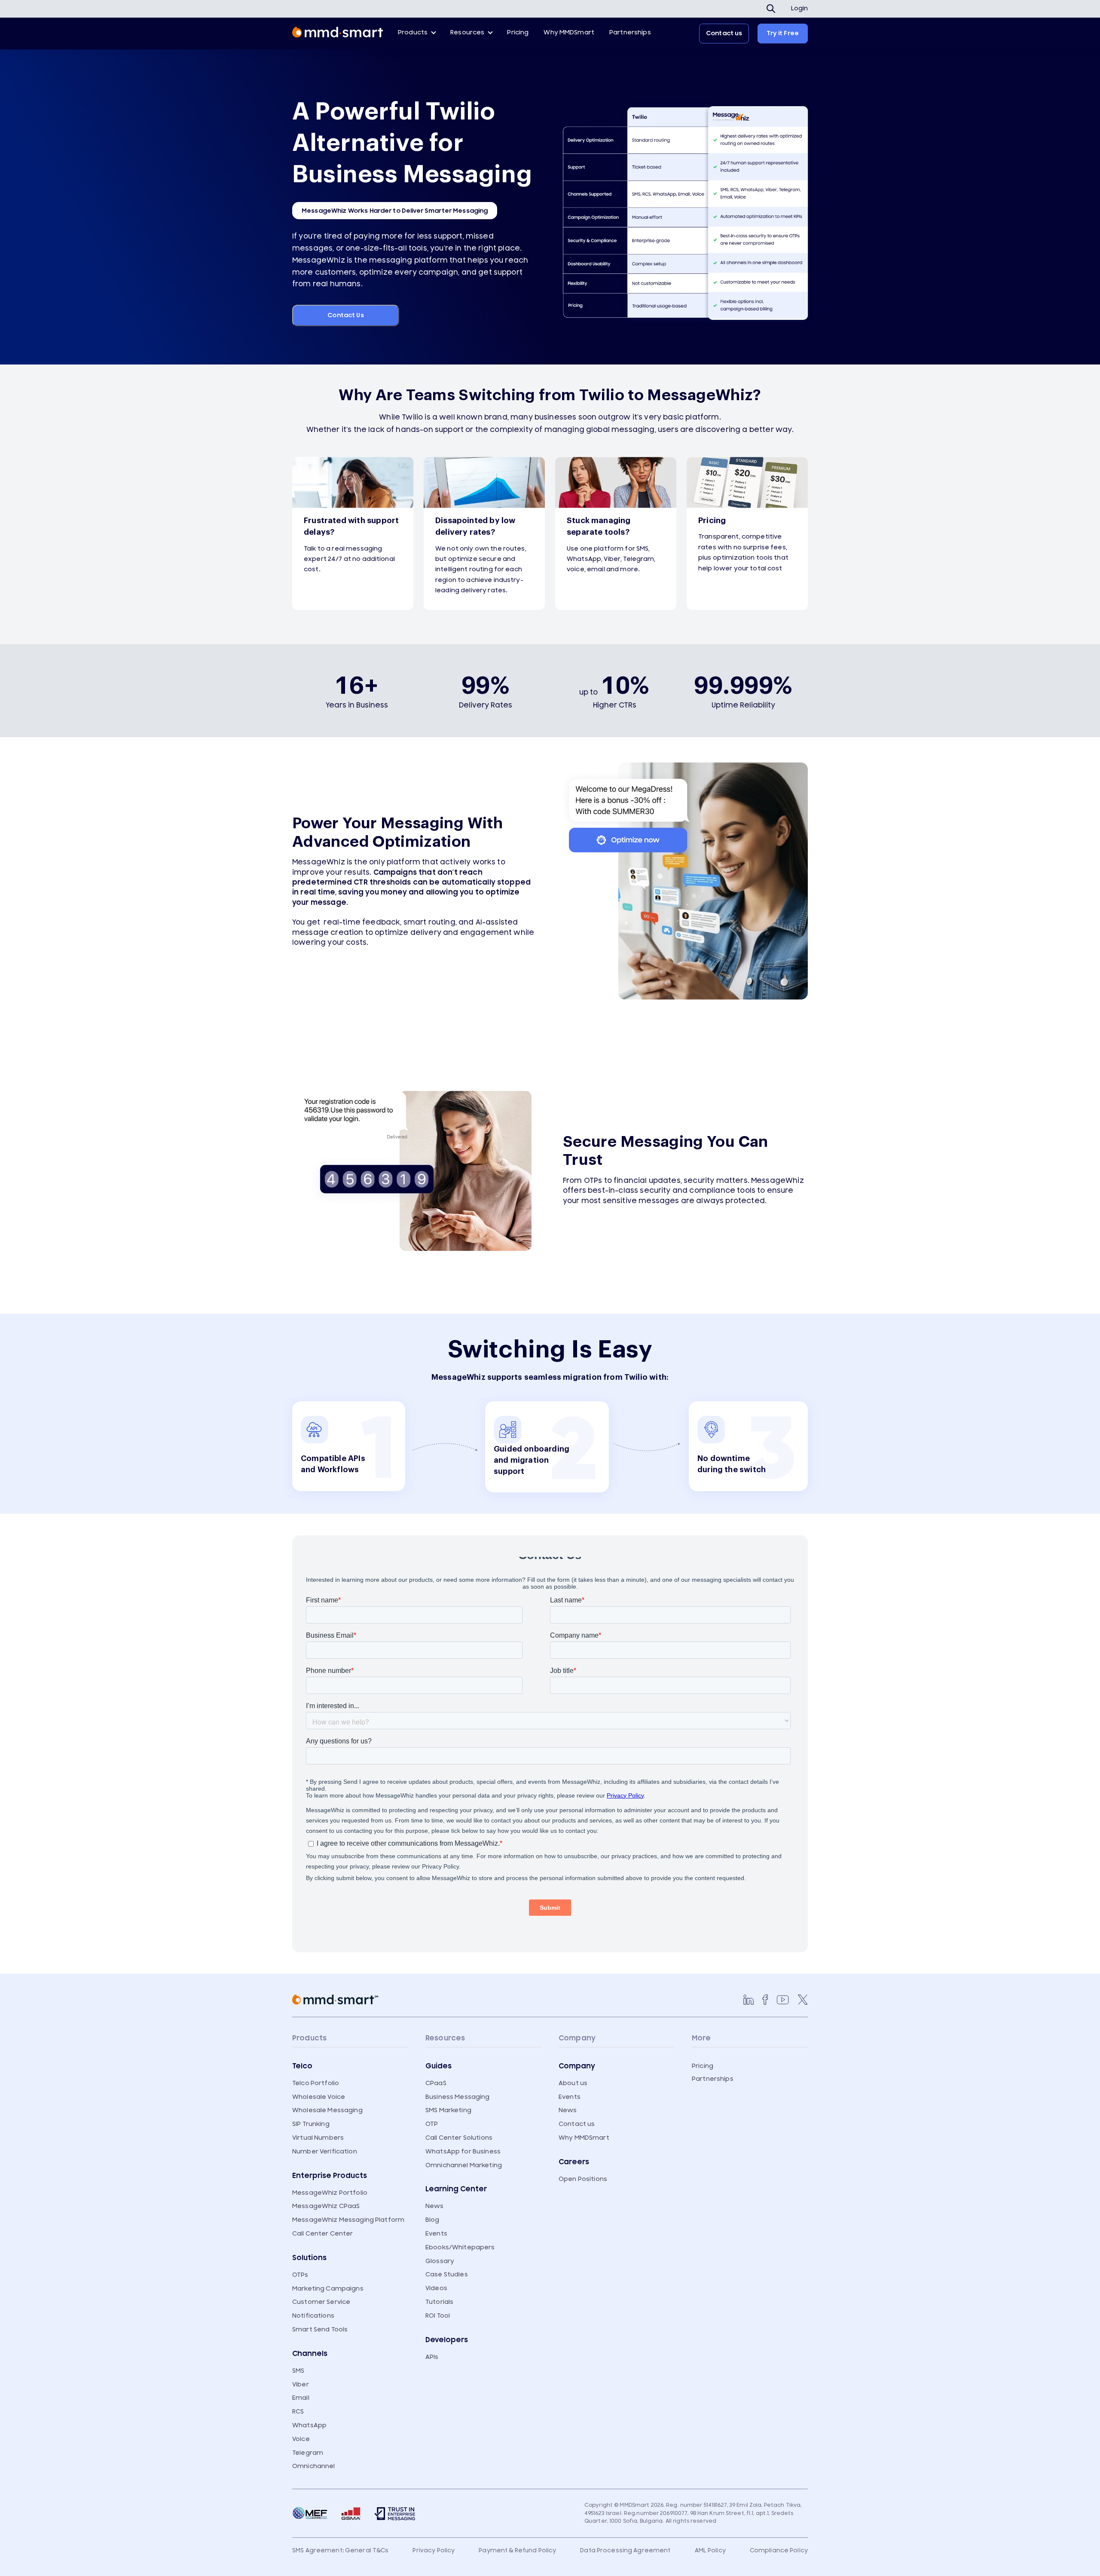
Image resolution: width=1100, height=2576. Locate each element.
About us (573, 2083)
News (435, 2206)
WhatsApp (309, 2425)
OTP (432, 2124)
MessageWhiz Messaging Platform (348, 2220)
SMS (298, 2371)
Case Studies (447, 2274)
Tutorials (439, 2302)
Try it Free (783, 33)
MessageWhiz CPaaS (326, 2206)
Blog (432, 2220)
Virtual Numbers (318, 2138)
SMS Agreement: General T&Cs (341, 2551)
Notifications (313, 2316)
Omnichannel (314, 2466)
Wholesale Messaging (327, 2110)
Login (799, 9)
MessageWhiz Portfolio (330, 2193)
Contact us (724, 33)
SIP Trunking (311, 2124)
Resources (467, 32)
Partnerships (630, 32)
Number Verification (325, 2152)
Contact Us (345, 315)
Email (301, 2398)
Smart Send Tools (320, 2329)
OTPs (300, 2275)
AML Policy (710, 2551)
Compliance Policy (779, 2551)
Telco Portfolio (316, 2083)
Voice (301, 2439)
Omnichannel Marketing (464, 2165)
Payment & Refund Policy (517, 2551)
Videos (436, 2288)
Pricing (518, 32)
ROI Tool (438, 2316)
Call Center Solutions (459, 2138)
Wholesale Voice (319, 2097)
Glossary (440, 2261)
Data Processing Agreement (625, 2551)
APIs (432, 2357)
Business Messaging (458, 2097)
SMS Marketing (448, 2110)
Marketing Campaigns (328, 2289)
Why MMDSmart (569, 32)
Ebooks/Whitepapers (460, 2247)
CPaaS (436, 2083)
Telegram (308, 2453)
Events (436, 2234)
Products (413, 32)
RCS (298, 2412)
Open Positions (583, 2179)
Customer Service (321, 2302)
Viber (301, 2385)
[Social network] (749, 2000)
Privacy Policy (434, 2551)
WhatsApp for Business (463, 2152)
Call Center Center (323, 2234)
